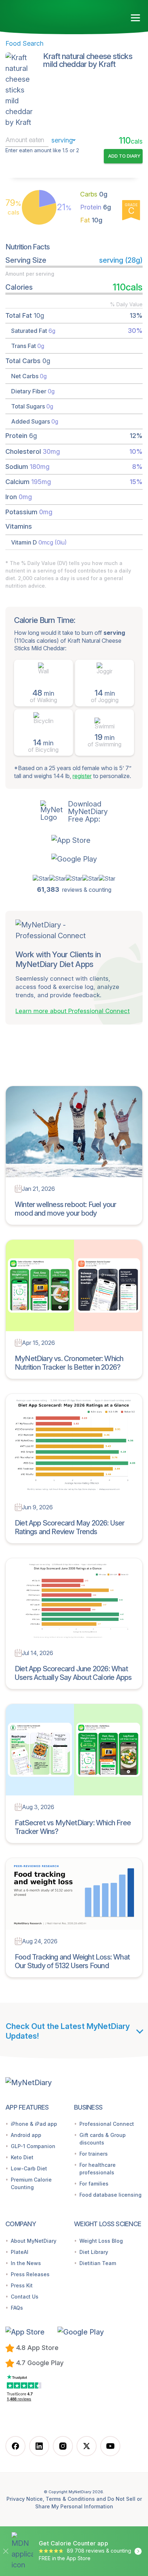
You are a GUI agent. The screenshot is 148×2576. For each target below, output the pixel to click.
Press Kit (22, 2285)
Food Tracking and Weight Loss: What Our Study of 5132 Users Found (72, 1961)
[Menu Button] (136, 18)
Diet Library (94, 2252)
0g (94, 194)
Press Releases (30, 2274)
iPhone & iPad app (34, 2124)
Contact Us (25, 2297)
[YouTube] (110, 2446)
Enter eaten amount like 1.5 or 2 (42, 150)
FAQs (17, 2308)
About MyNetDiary (34, 2241)
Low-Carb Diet (29, 2168)
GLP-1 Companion (33, 2146)
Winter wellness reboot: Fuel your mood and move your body (66, 1209)
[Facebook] (15, 2446)
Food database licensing (110, 2195)
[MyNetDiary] (47, 15)
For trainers (94, 2154)
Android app (26, 2135)
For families (94, 2184)
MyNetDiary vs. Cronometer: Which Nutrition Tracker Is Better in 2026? (69, 1363)
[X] (87, 2446)
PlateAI (20, 2252)
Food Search (24, 43)
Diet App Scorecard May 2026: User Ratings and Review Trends (70, 1527)
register (82, 776)
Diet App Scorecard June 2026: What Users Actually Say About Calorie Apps (73, 1673)
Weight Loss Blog (101, 2241)
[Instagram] (63, 2446)
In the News (26, 2263)
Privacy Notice (25, 2499)
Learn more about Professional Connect (73, 1011)
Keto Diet (22, 2157)
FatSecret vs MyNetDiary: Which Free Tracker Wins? (73, 1827)
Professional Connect (107, 2124)
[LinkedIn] (39, 2446)
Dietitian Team (98, 2263)
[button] (74, 840)
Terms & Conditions (70, 2499)
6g (96, 207)
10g (91, 220)
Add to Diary (124, 156)
